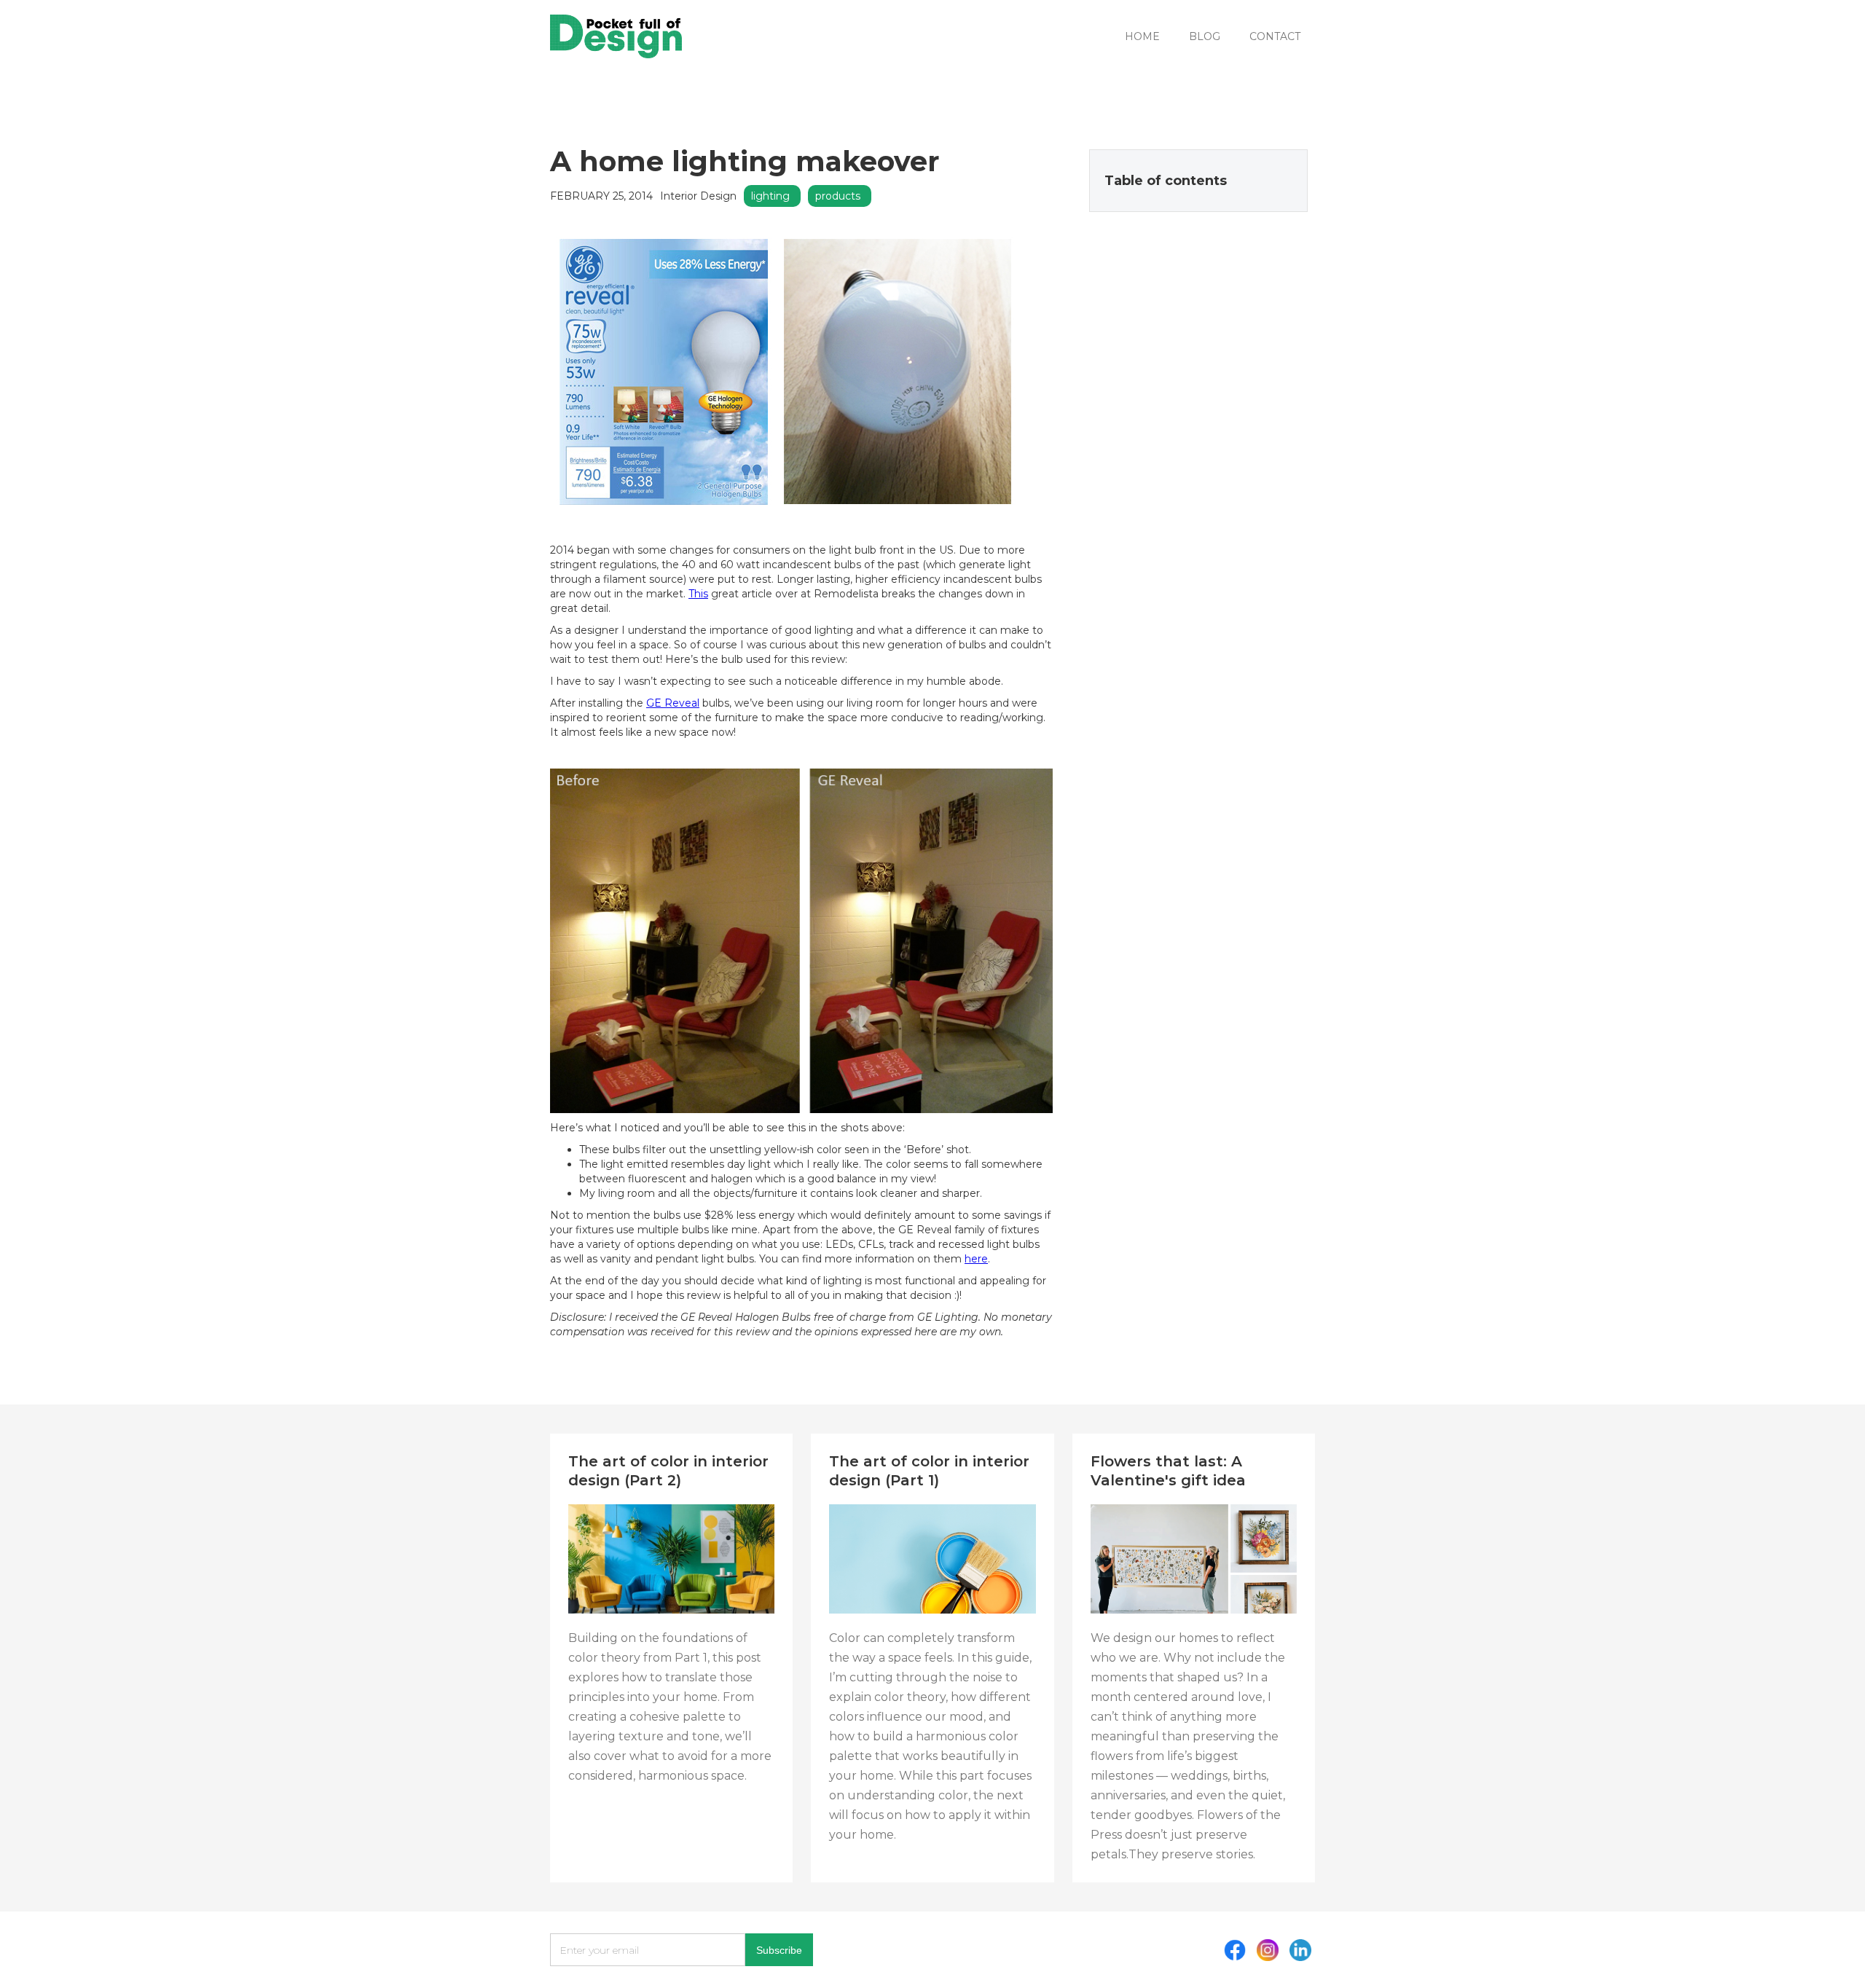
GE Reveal (673, 703)
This (698, 594)
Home (1142, 36)
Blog (1205, 36)
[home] (616, 36)
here (976, 1259)
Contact (1275, 36)
